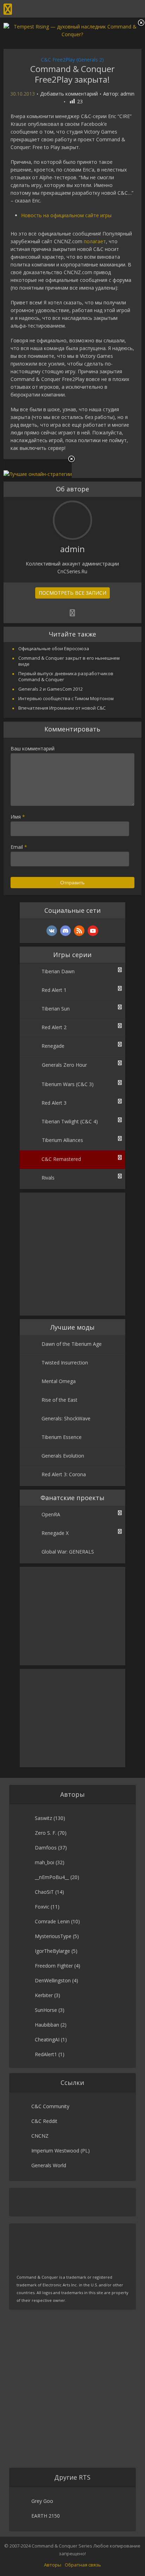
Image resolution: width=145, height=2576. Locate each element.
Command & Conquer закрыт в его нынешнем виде (69, 661)
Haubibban (47, 2025)
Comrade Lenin (52, 1921)
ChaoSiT (44, 1892)
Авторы (53, 2565)
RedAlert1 (46, 2054)
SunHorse (46, 2010)
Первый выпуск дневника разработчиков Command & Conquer (66, 676)
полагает (95, 241)
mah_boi (45, 1862)
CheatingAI (47, 2039)
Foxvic (42, 1907)
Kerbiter (44, 1995)
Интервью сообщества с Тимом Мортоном (66, 698)
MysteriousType (53, 1936)
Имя (18, 817)
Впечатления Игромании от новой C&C (62, 708)
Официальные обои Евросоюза (54, 648)
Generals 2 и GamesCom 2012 (51, 689)
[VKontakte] (52, 931)
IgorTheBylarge (52, 1951)
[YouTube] (93, 931)
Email (19, 847)
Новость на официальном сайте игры (66, 215)
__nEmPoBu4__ (52, 1877)
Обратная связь (83, 2565)
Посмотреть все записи (72, 593)
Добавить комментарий (69, 94)
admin (127, 94)
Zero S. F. (46, 1833)
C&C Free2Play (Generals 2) (72, 60)
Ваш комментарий (33, 748)
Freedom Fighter (54, 1966)
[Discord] (65, 931)
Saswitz (43, 1818)
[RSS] (79, 931)
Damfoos (46, 1848)
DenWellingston (53, 1980)
